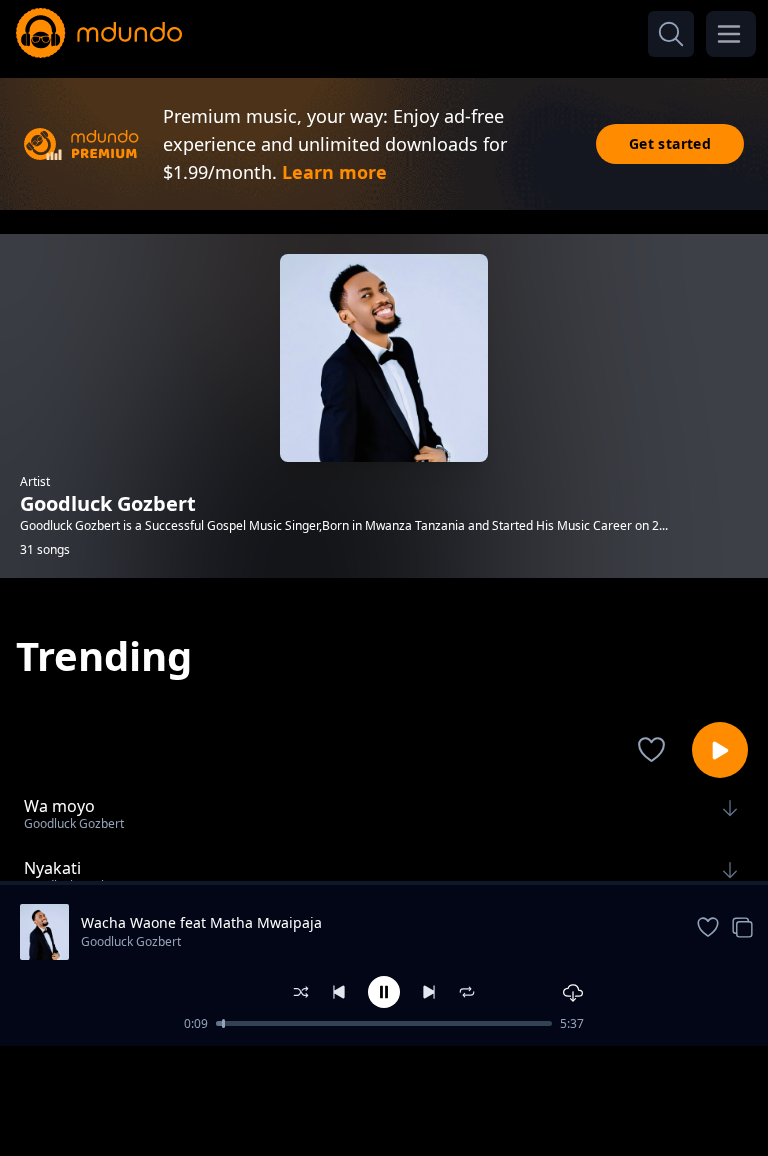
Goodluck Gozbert (131, 941)
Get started (670, 143)
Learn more (334, 172)
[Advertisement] (384, 1099)
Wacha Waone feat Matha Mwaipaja (201, 922)
